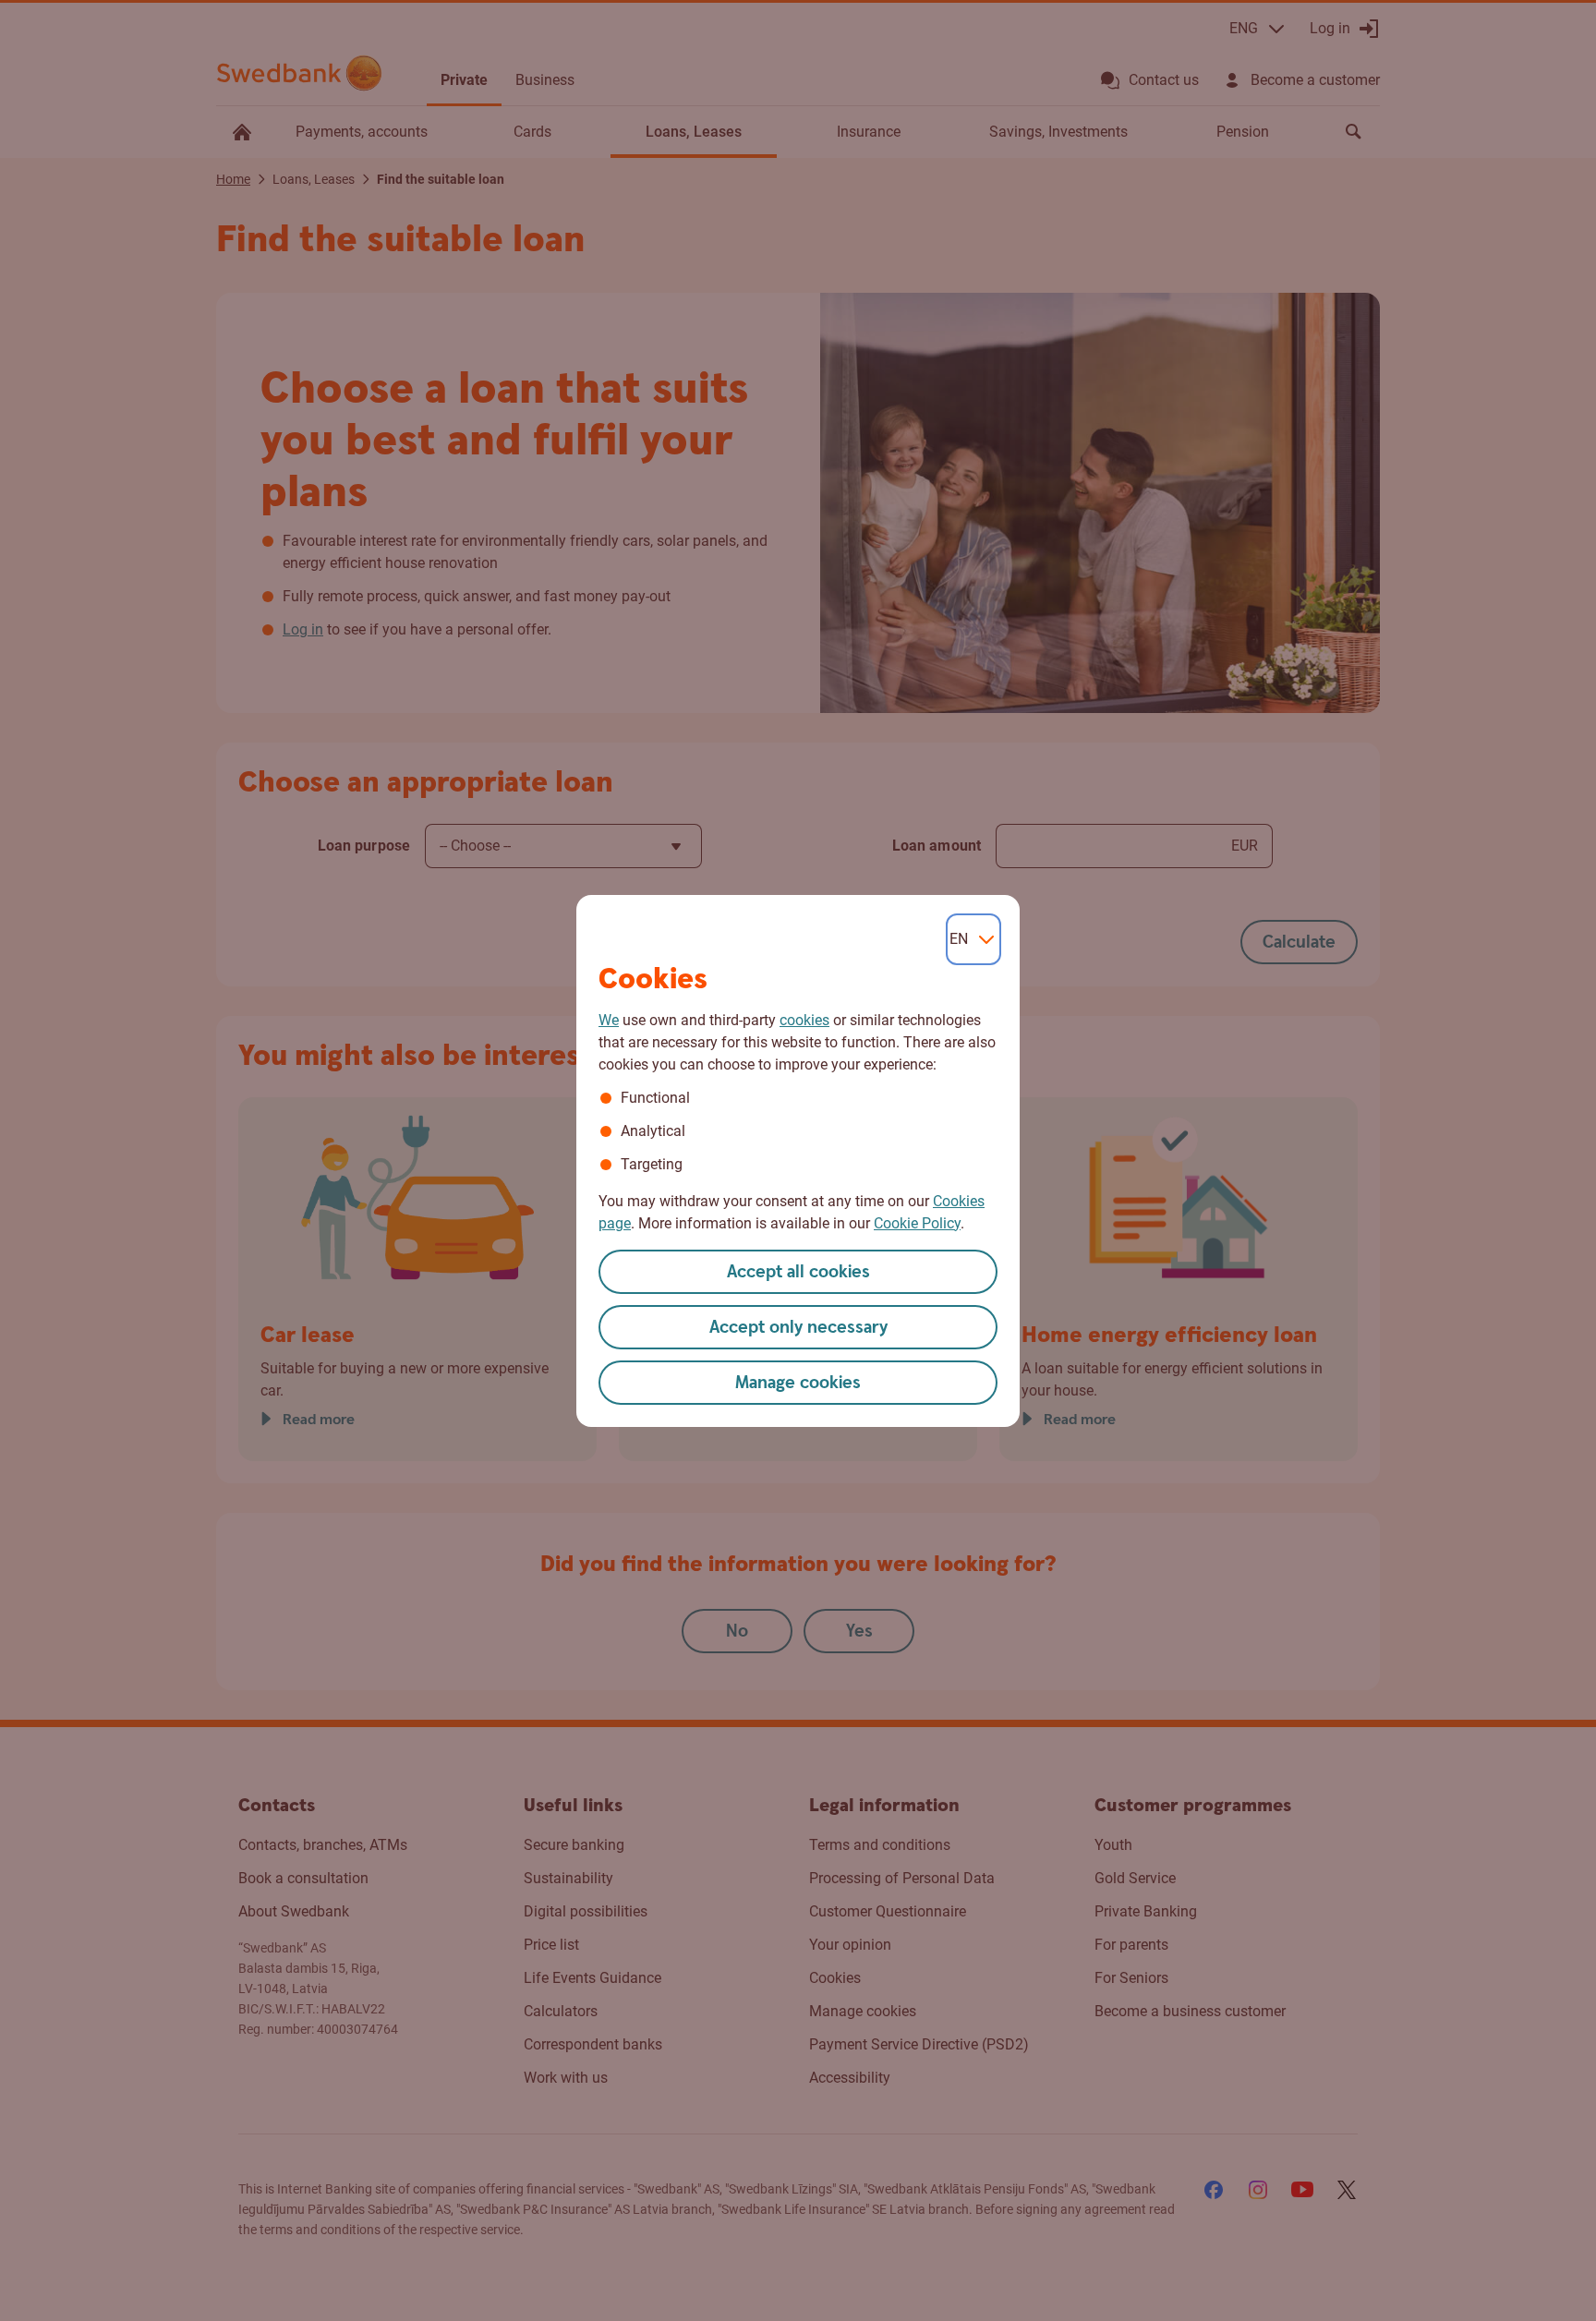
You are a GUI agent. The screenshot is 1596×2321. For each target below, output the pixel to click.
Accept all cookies (798, 1272)
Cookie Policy (917, 1223)
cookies (804, 1020)
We (609, 1020)
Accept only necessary (798, 1328)
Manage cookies (798, 1383)
